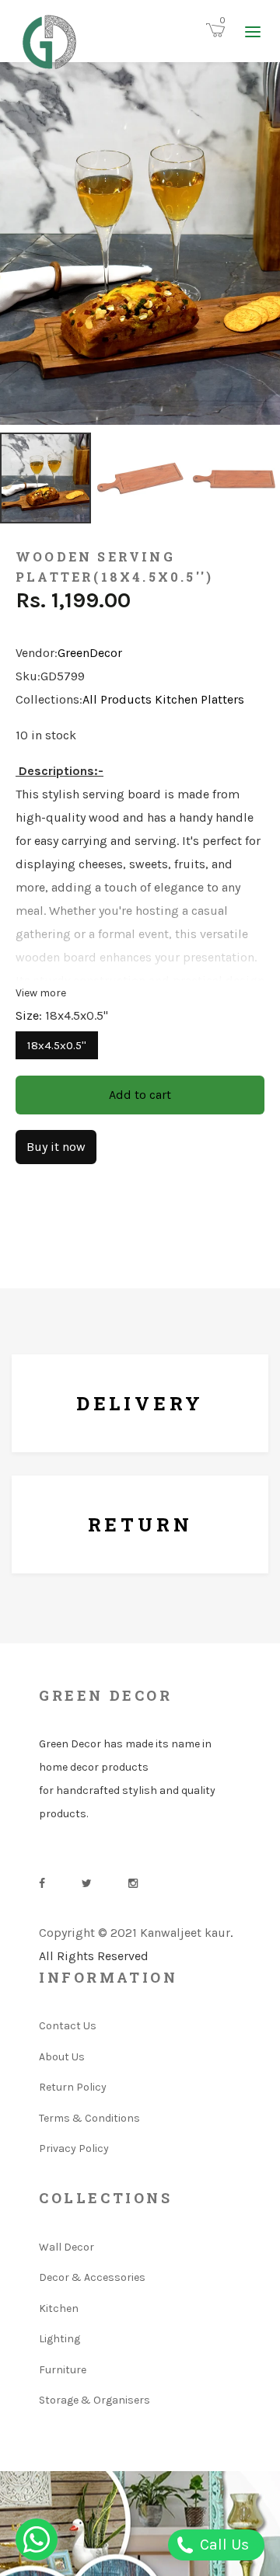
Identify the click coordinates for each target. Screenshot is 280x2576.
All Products (117, 699)
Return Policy (73, 2087)
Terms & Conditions (89, 2118)
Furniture (63, 2370)
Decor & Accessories (92, 2277)
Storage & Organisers (94, 2400)
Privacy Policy (74, 2148)
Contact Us (68, 2026)
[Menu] (253, 31)
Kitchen (176, 699)
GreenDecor (90, 653)
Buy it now (56, 1147)
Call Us (222, 2545)
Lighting (59, 2339)
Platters (222, 699)
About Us (62, 2057)
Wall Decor (66, 2247)
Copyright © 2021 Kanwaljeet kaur (135, 1933)
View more (41, 993)
